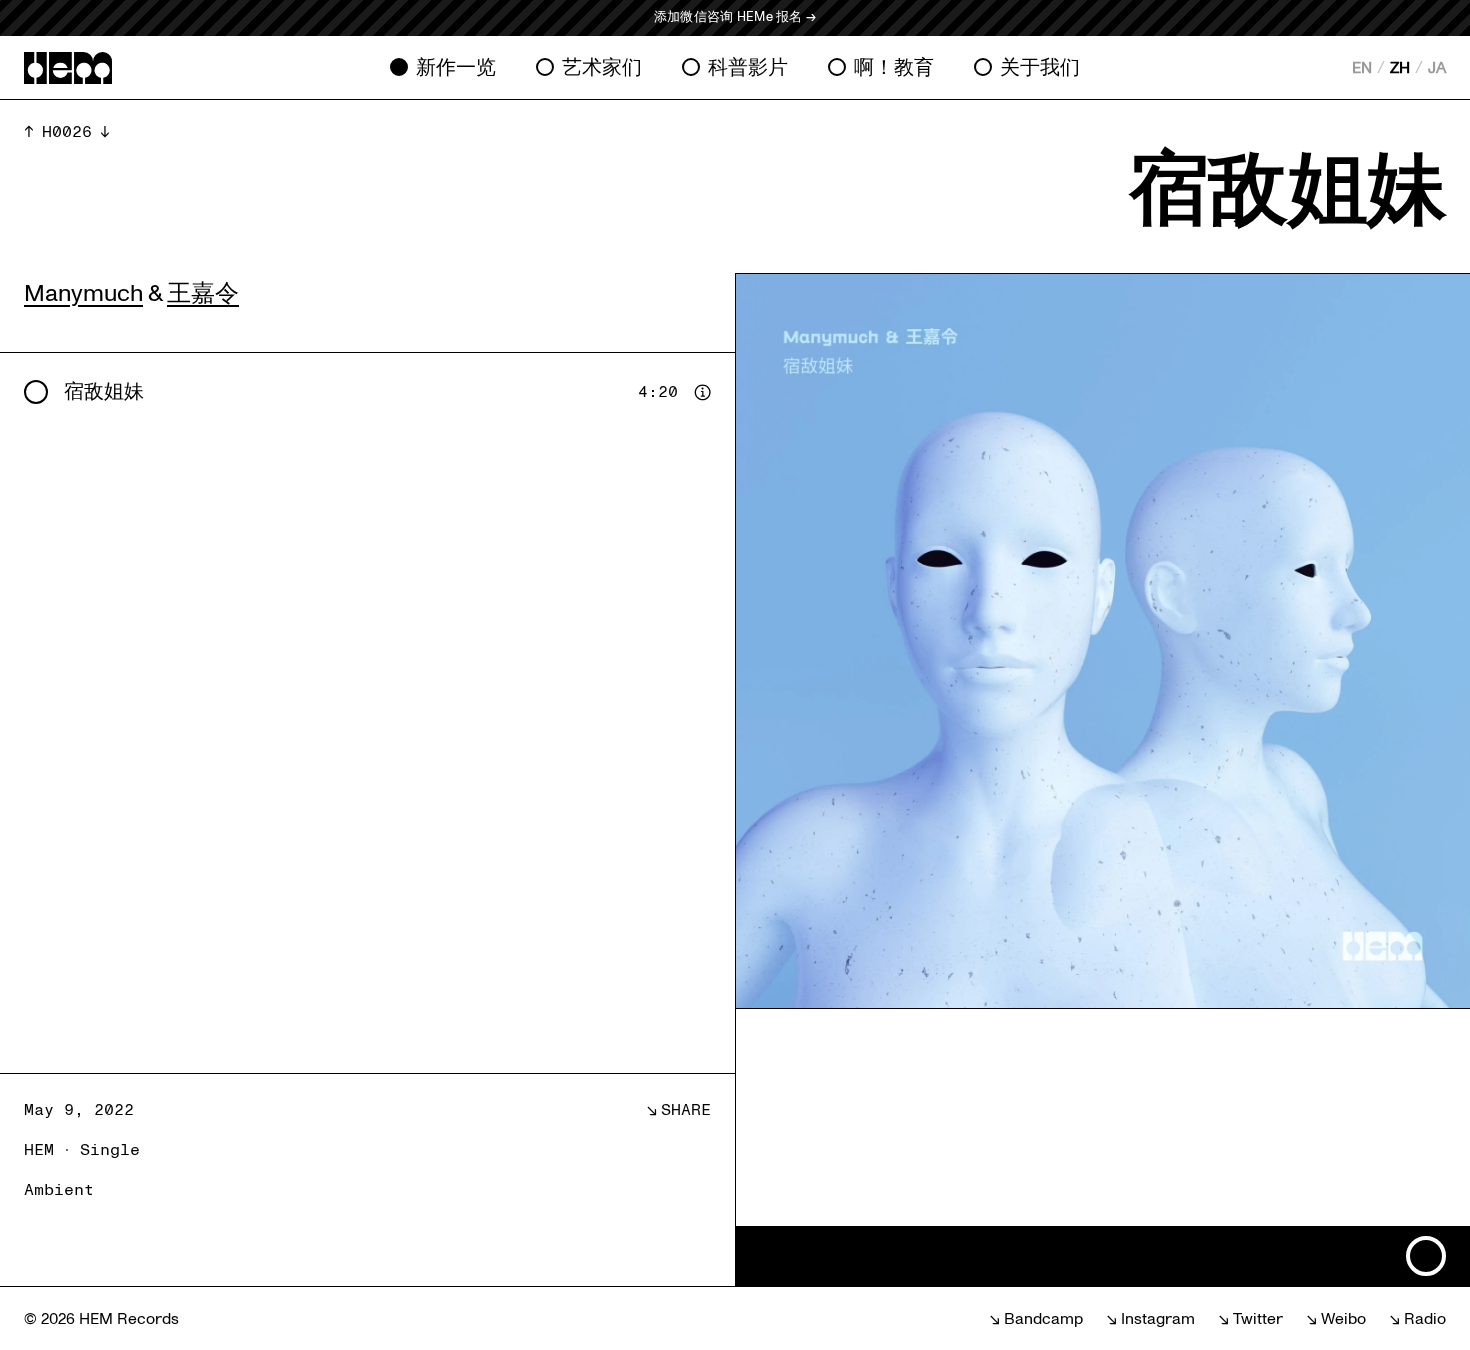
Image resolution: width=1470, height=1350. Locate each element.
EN (1362, 68)
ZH (1400, 68)
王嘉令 (203, 293)
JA (1437, 68)
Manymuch (83, 293)
